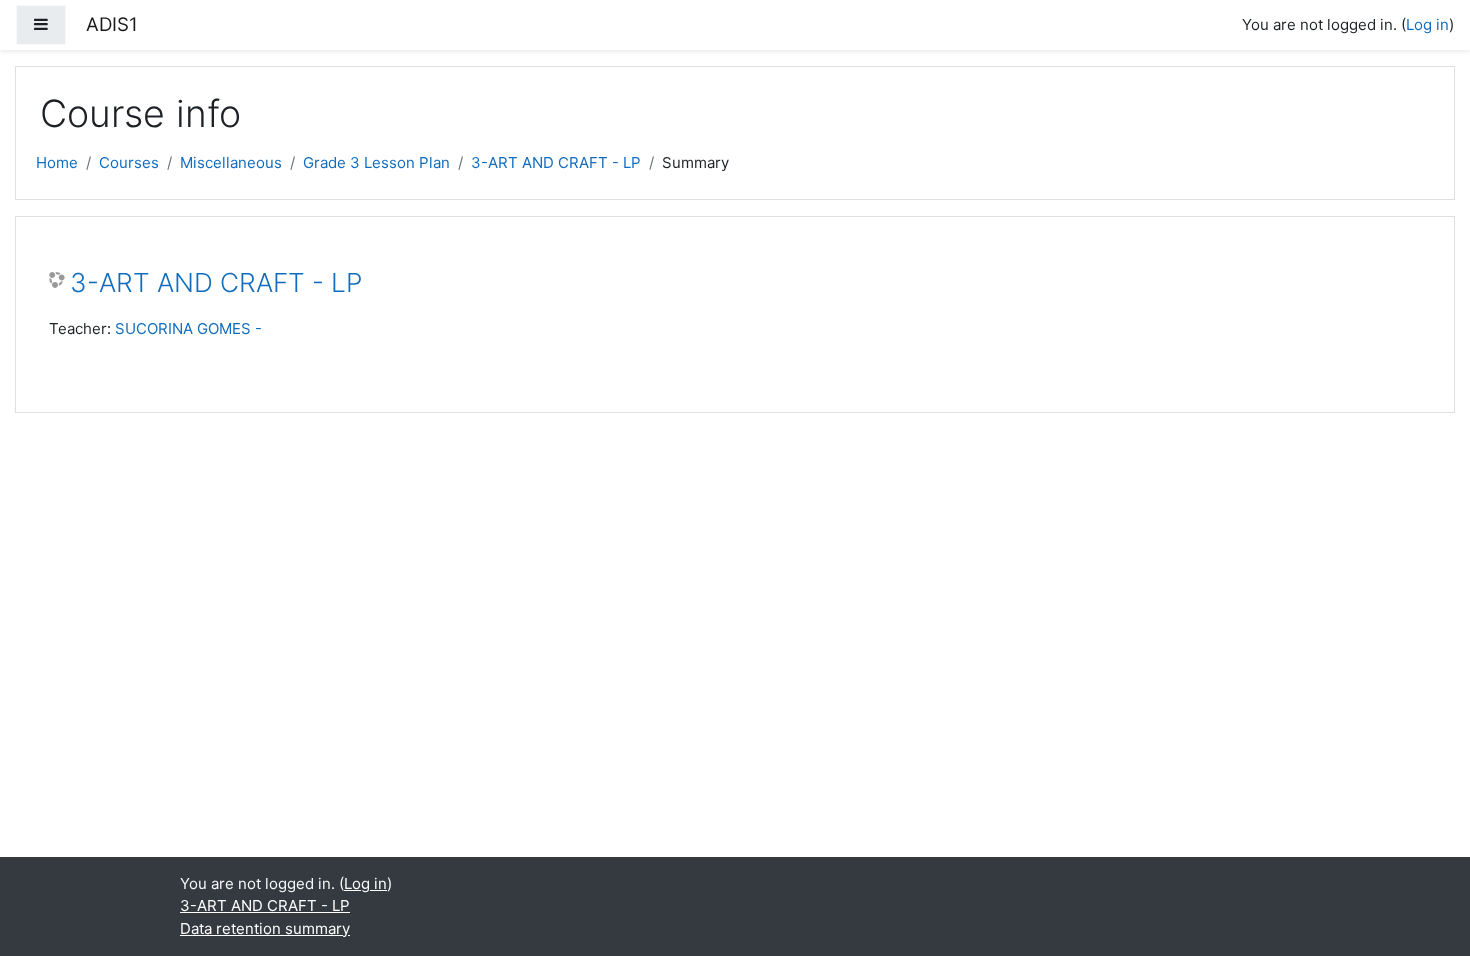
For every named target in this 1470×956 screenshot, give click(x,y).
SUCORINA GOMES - (188, 328)
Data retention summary (265, 928)
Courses (129, 162)
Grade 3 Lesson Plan (376, 162)
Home (57, 162)
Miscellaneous (231, 162)
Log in (1427, 24)
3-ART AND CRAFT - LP (556, 162)
